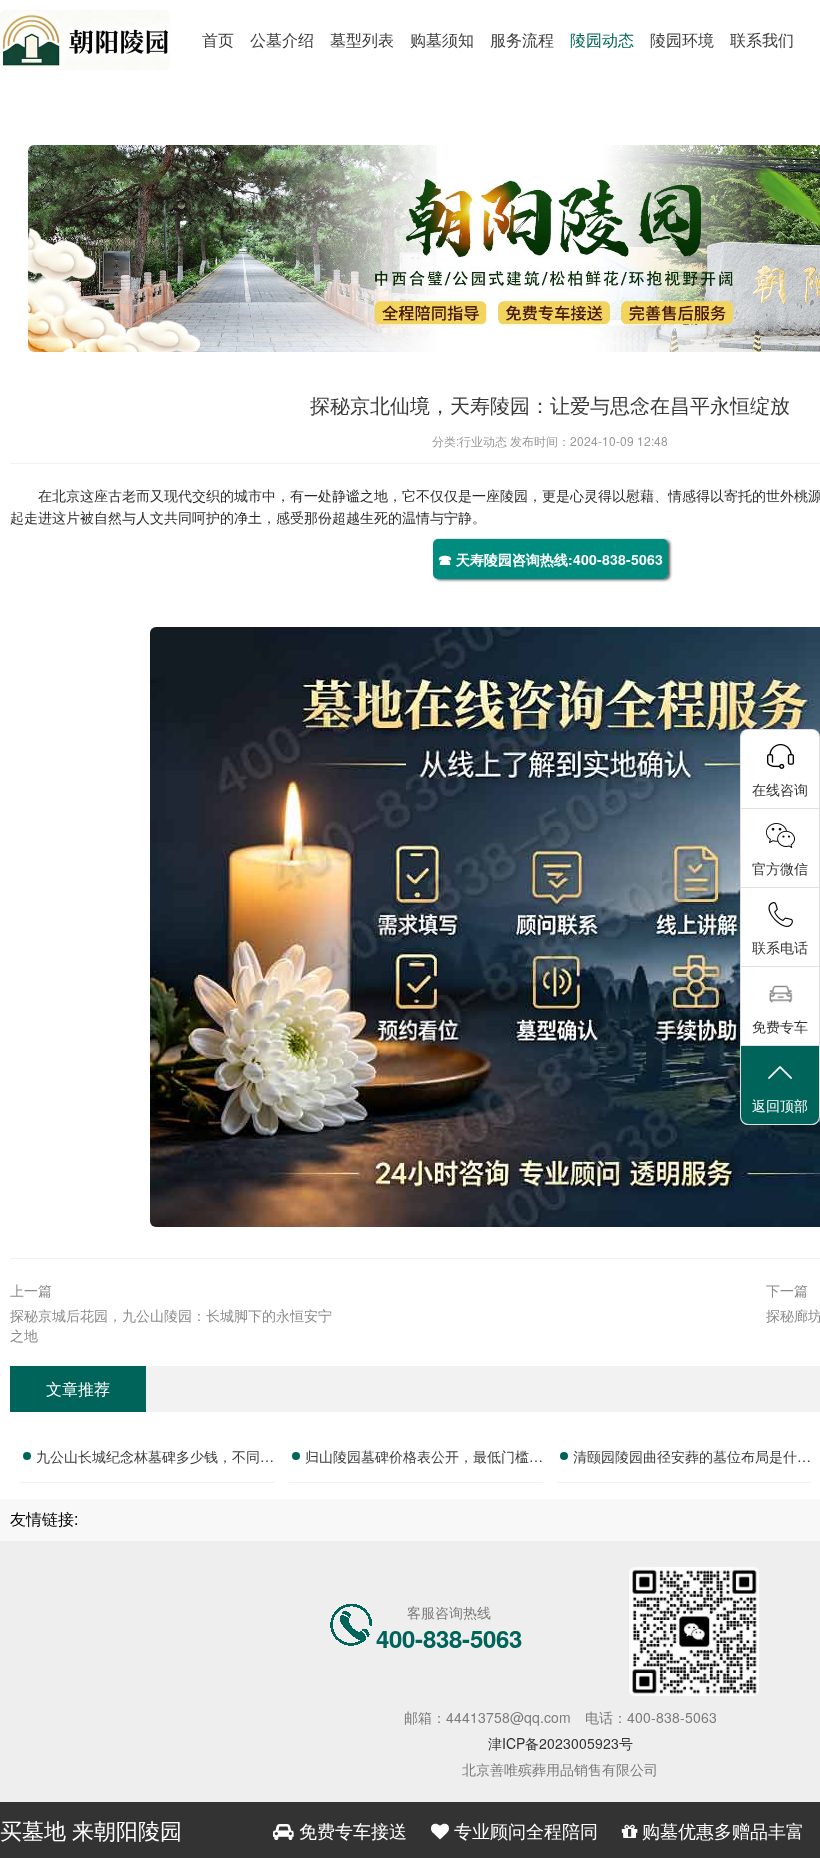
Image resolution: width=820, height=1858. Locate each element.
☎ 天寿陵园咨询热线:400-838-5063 (550, 559)
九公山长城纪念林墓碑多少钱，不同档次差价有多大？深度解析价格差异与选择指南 (155, 1459)
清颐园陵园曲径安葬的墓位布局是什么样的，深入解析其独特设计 (692, 1459)
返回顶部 (780, 1105)
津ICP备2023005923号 (560, 1743)
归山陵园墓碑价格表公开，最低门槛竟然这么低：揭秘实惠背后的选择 (424, 1459)
